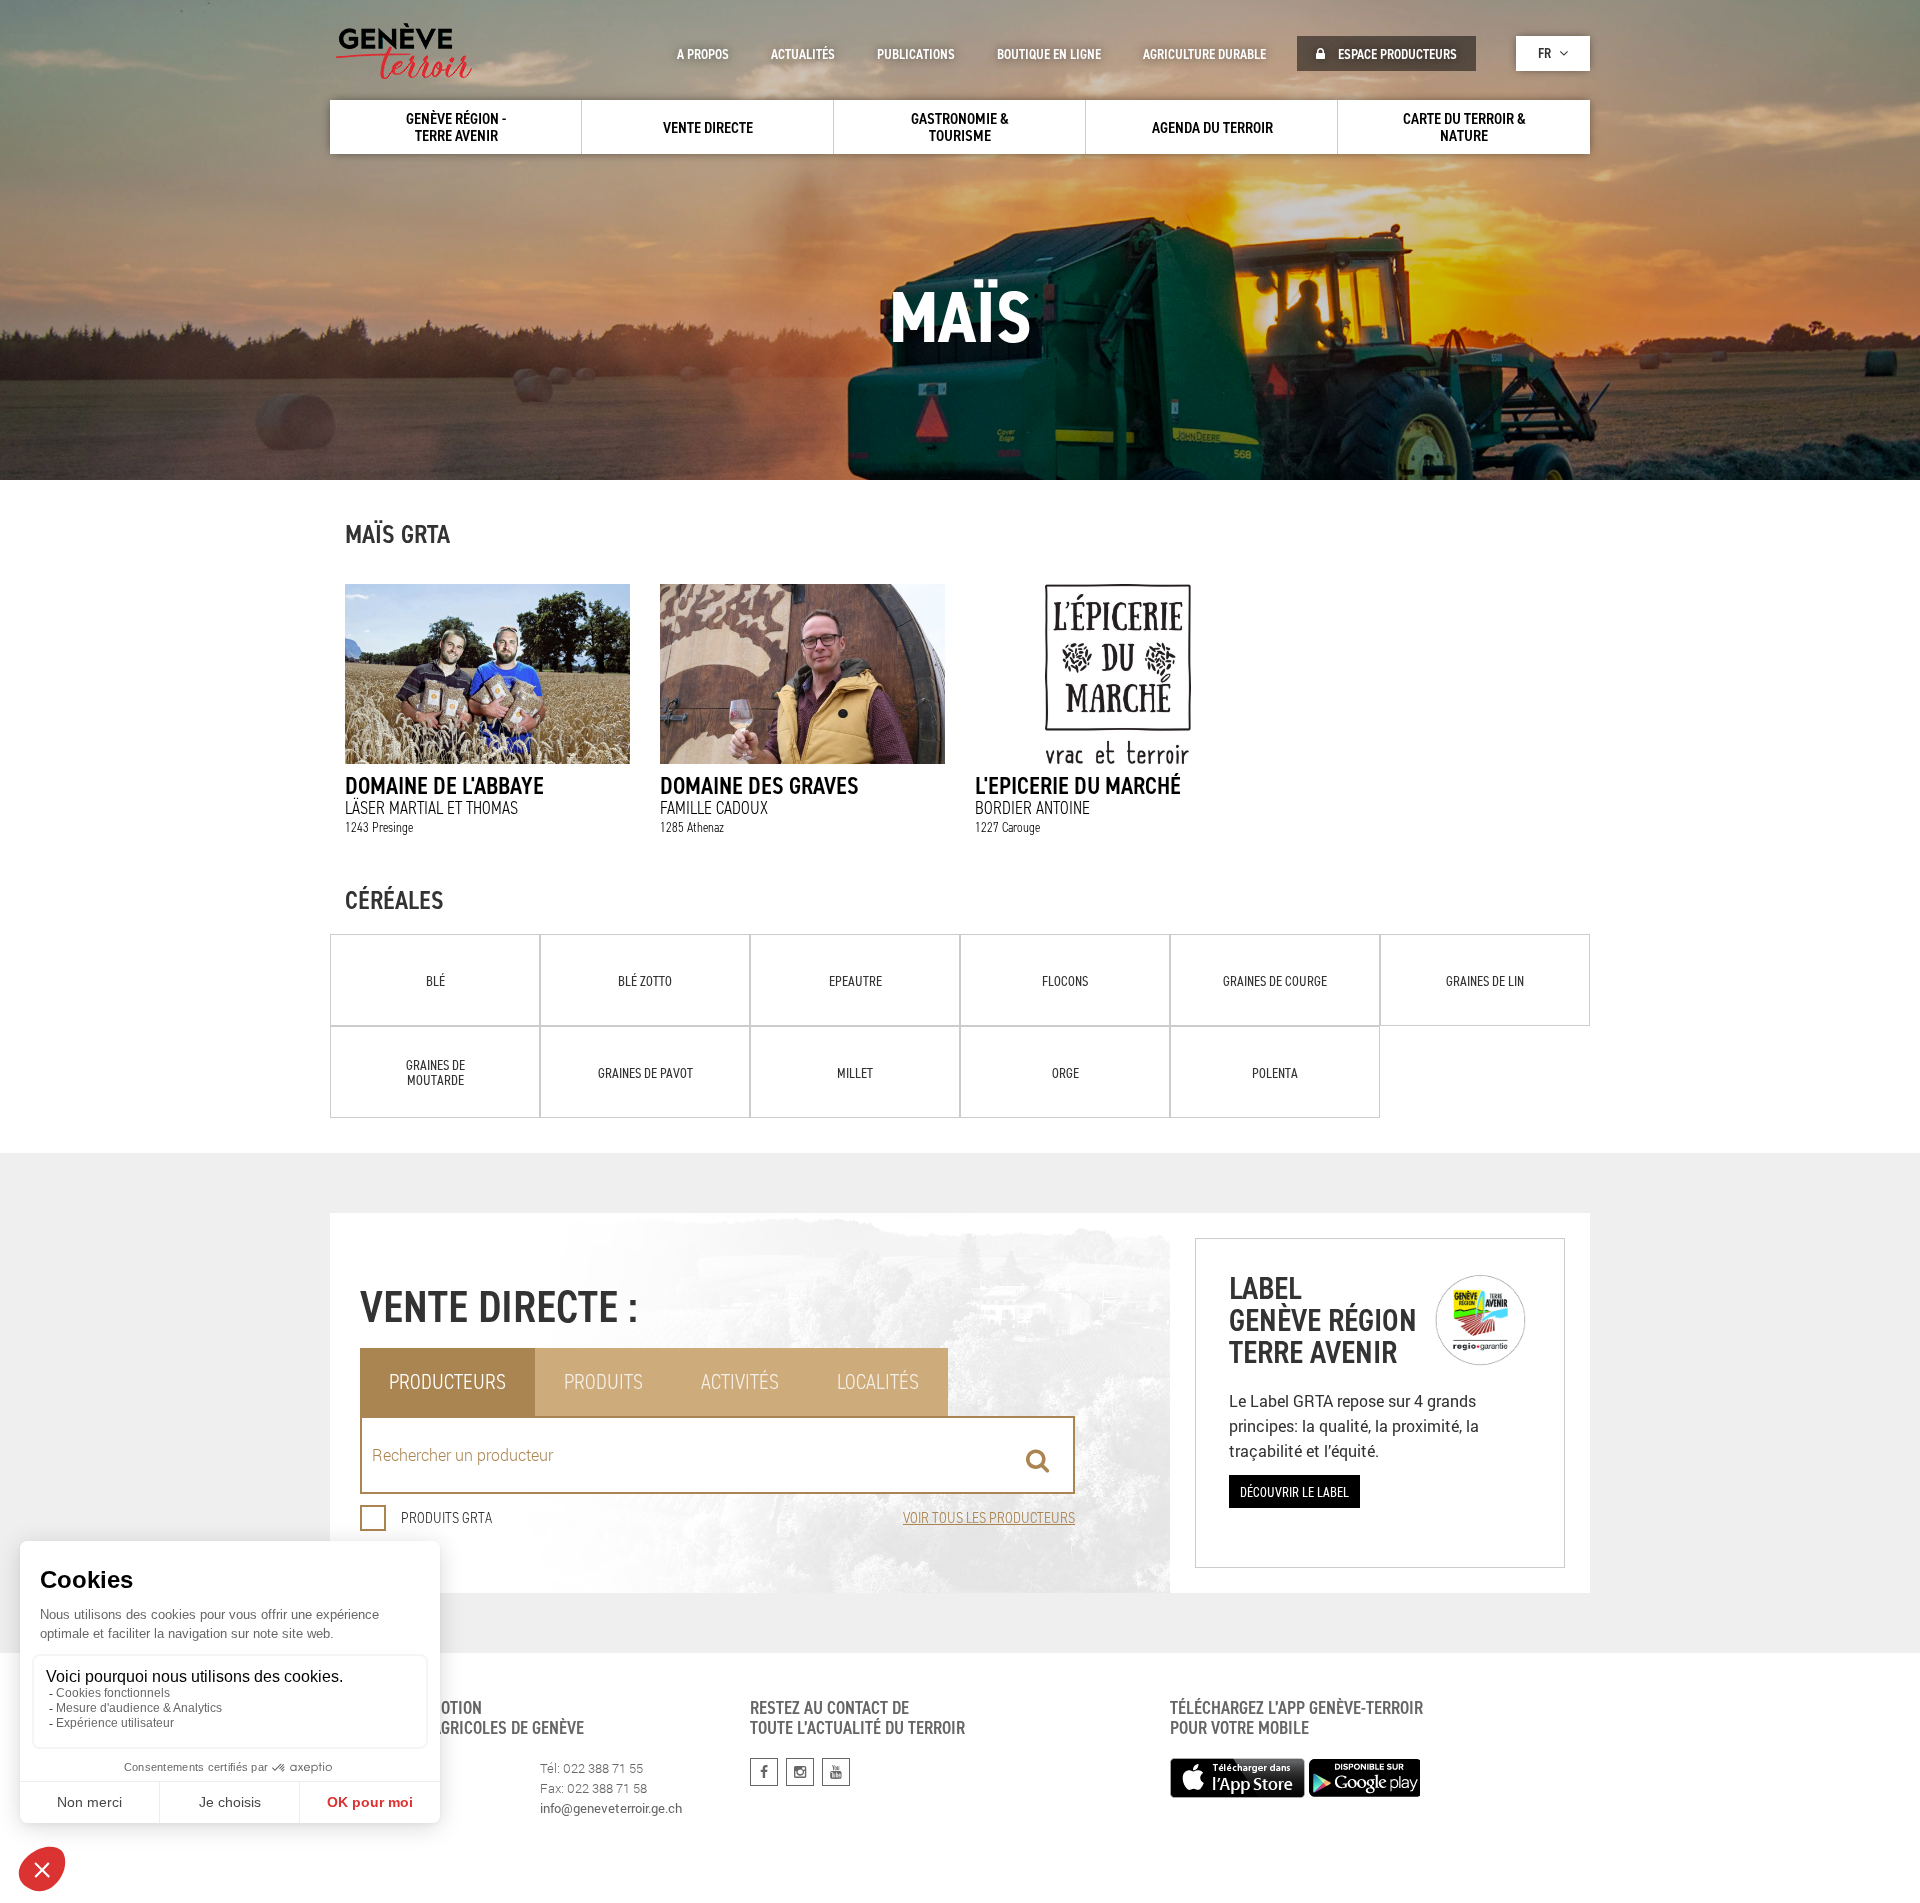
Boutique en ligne (1049, 54)
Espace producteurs (1396, 54)
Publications (916, 54)
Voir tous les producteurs (989, 1517)
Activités (740, 1381)
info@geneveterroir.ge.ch (611, 1808)
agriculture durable (1204, 54)
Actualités (803, 54)
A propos (703, 54)
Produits (603, 1381)
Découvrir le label (1294, 1491)
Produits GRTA (446, 1517)
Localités (878, 1381)
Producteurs (447, 1381)
